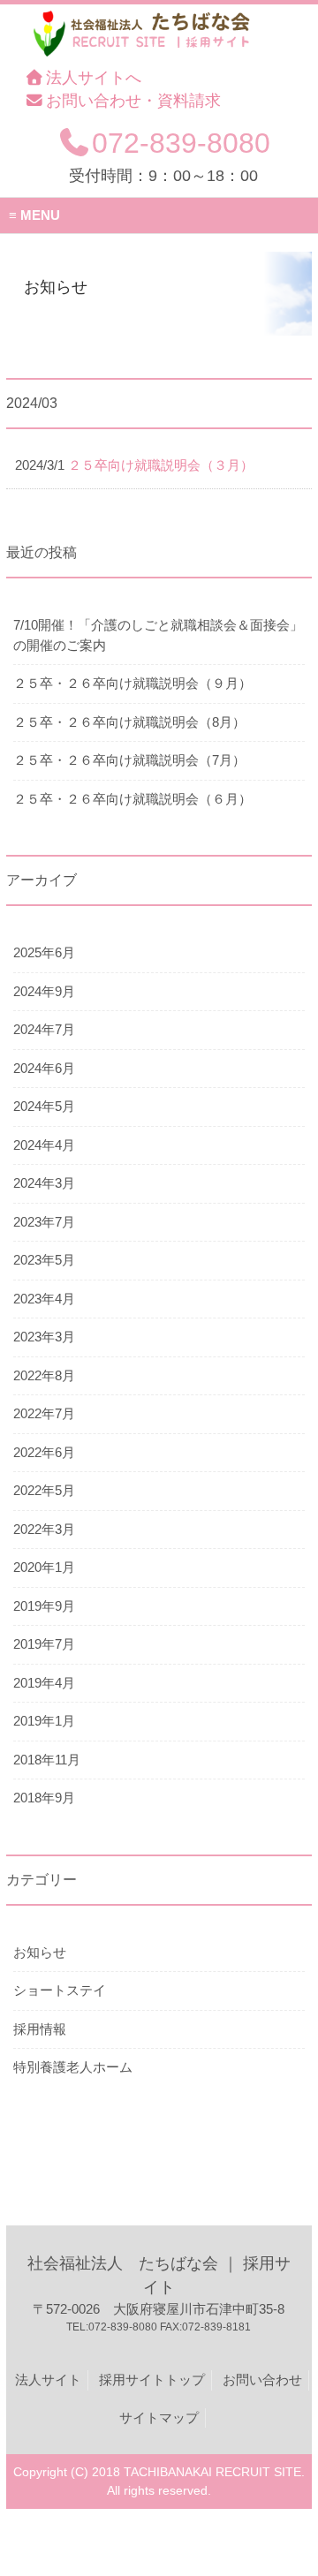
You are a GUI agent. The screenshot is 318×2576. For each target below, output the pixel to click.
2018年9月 (44, 1798)
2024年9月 (44, 991)
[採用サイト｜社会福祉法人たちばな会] (148, 56)
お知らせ (40, 1952)
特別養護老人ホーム (73, 2067)
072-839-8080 (181, 143)
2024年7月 (44, 1029)
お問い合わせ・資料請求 (133, 101)
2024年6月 (44, 1068)
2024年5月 (44, 1106)
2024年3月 (44, 1183)
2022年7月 (44, 1413)
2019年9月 (44, 1606)
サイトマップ (159, 2417)
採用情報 (40, 2029)
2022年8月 (44, 1375)
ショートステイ (60, 1990)
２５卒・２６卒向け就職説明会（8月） (129, 722)
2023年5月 (44, 1260)
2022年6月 (44, 1452)
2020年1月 (44, 1567)
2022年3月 (44, 1529)
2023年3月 (44, 1337)
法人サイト (48, 2380)
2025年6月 (44, 952)
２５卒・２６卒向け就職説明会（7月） (129, 760)
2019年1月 (44, 1721)
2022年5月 (44, 1490)
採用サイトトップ (152, 2380)
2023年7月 (44, 1222)
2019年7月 (44, 1644)
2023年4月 (44, 1299)
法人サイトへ (94, 78)
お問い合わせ (262, 2380)
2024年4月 (44, 1145)
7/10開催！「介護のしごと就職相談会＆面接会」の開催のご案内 (158, 635)
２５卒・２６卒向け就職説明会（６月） (132, 799)
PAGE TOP (294, 2483)
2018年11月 (47, 1760)
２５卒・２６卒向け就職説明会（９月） (132, 683)
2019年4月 (44, 1683)
